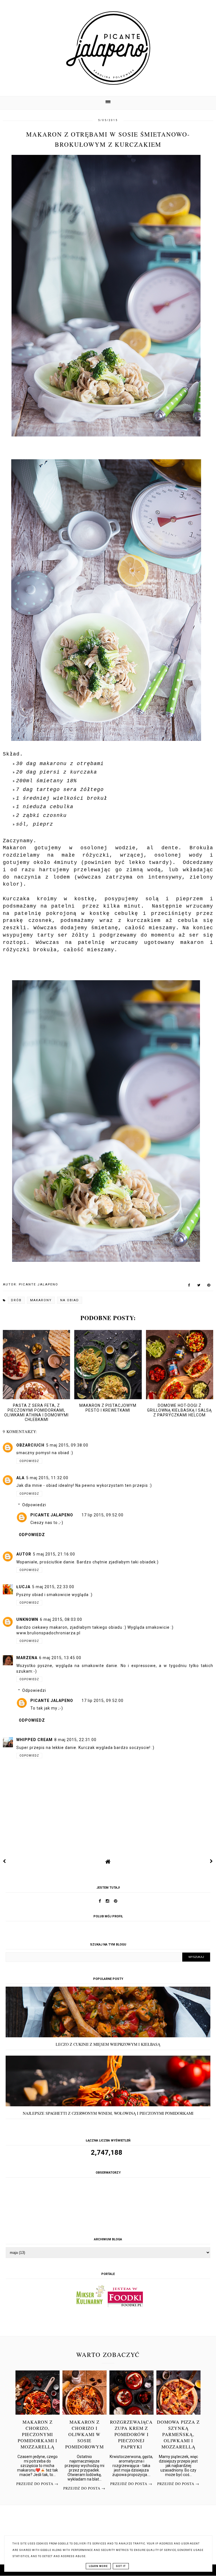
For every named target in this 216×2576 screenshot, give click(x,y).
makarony (41, 1300)
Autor (24, 1554)
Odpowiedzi (34, 1505)
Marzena (27, 1658)
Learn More (98, 2566)
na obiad (70, 1300)
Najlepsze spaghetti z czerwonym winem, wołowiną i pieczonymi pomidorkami (108, 2113)
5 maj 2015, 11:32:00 (47, 1478)
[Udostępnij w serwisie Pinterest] (209, 1286)
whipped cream (34, 1740)
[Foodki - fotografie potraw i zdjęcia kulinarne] (125, 2306)
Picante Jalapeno (52, 1515)
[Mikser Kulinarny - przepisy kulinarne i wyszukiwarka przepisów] (90, 2306)
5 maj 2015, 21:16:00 (54, 1554)
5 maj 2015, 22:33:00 (53, 1587)
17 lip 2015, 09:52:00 (103, 1515)
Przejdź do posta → (37, 2484)
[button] (108, 103)
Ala (20, 1478)
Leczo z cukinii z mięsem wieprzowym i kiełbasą (108, 2044)
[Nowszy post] (4, 1861)
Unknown (27, 1619)
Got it (121, 2566)
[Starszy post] (211, 1861)
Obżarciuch (30, 1445)
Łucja (23, 1587)
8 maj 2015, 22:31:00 (75, 1740)
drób (16, 1300)
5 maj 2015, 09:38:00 (67, 1445)
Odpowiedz (29, 1461)
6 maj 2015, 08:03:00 (61, 1619)
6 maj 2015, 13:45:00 (60, 1658)
